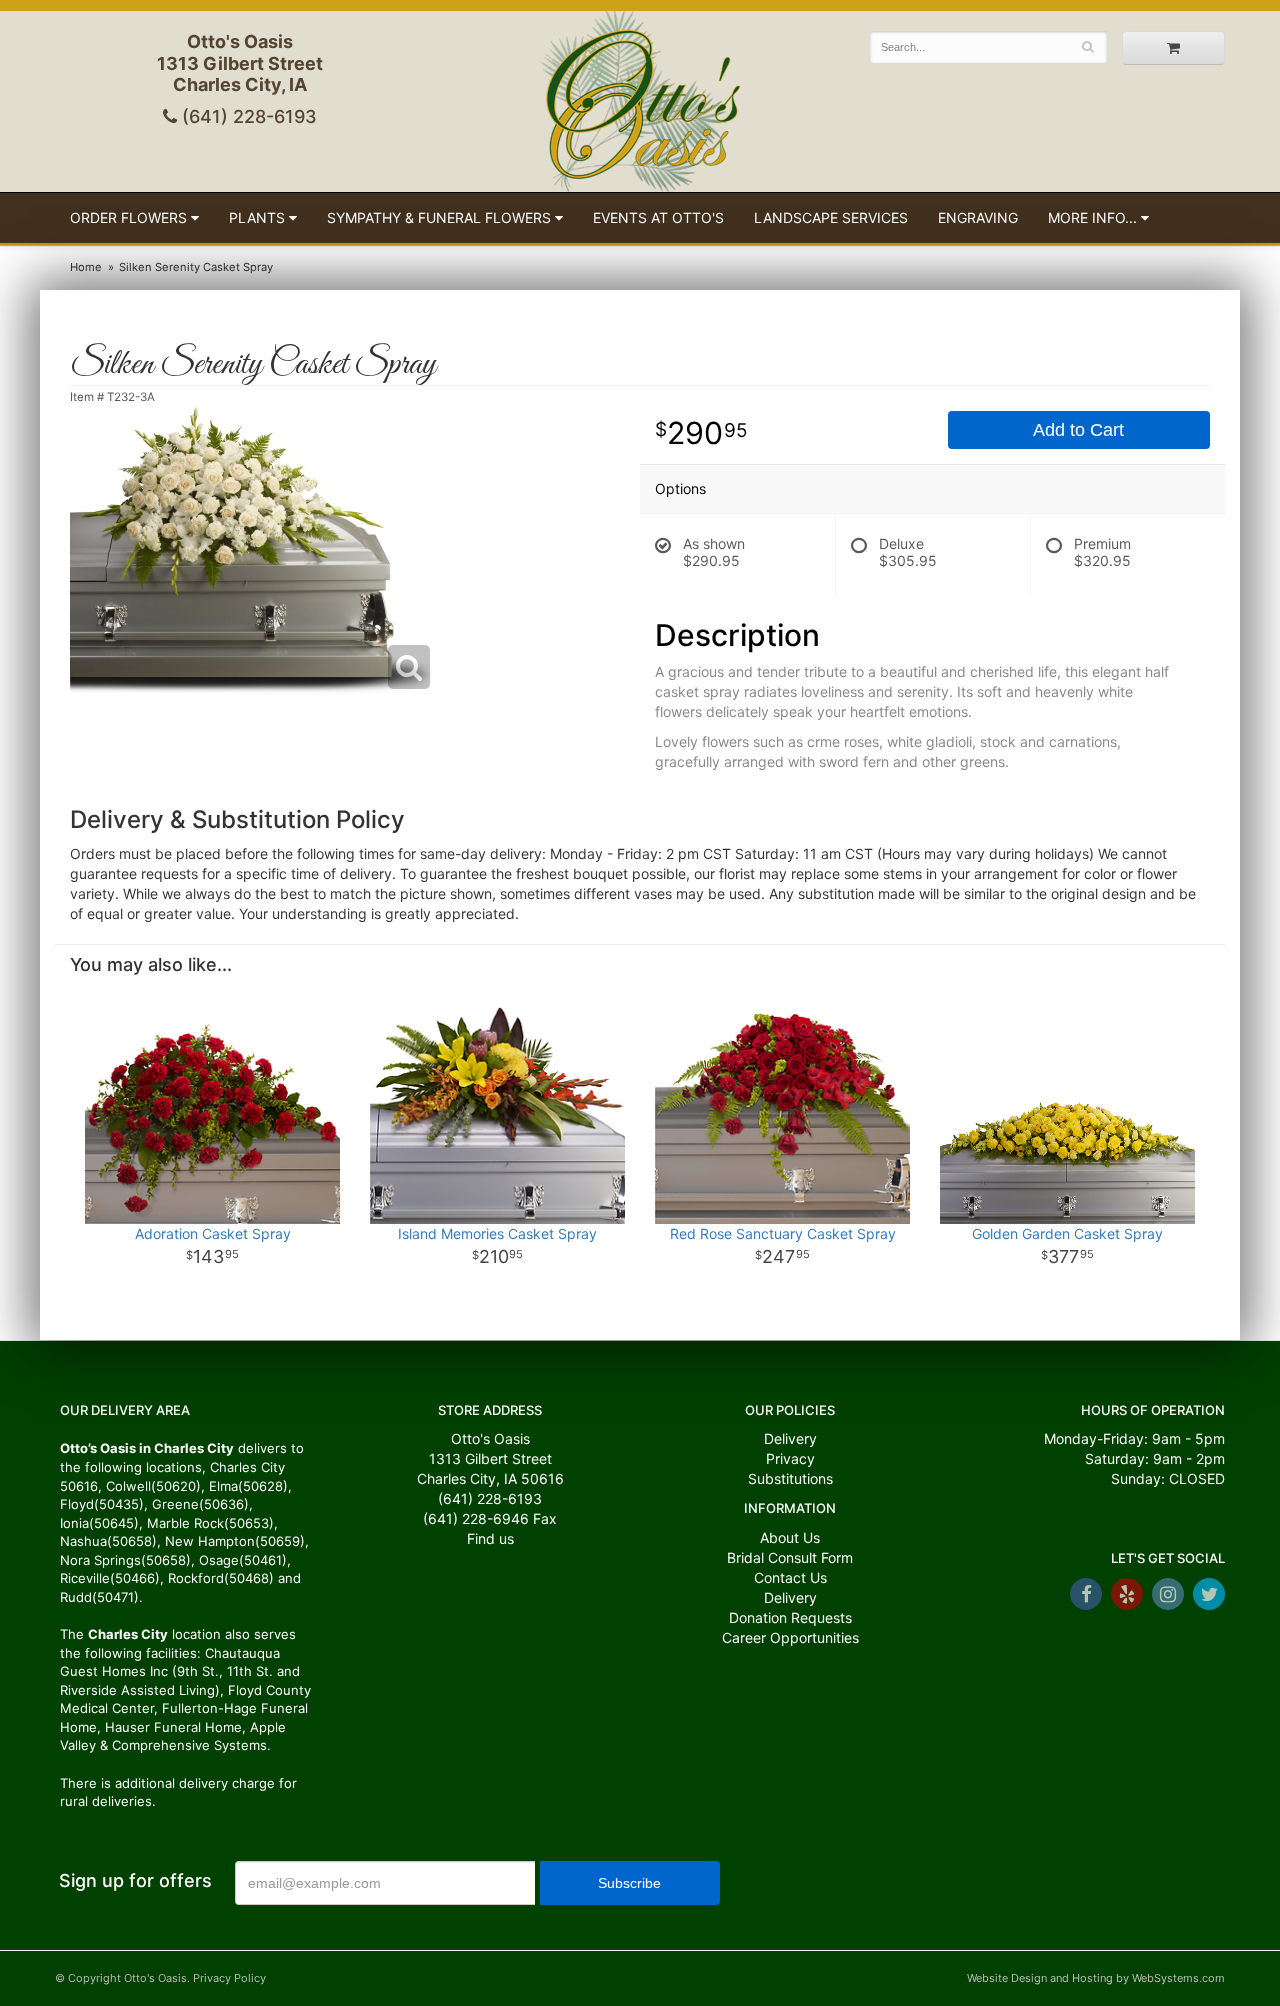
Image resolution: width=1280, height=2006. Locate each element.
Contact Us (790, 1577)
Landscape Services (831, 217)
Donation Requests (790, 1617)
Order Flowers (128, 217)
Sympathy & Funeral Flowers (439, 217)
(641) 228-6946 (476, 1518)
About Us (790, 1537)
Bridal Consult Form (790, 1557)
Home (86, 267)
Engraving (978, 217)
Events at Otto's (658, 217)
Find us (490, 1538)
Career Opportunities (790, 1637)
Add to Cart (1078, 430)
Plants (257, 217)
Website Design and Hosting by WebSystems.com (1096, 1978)
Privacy (790, 1458)
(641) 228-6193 (247, 116)
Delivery (790, 1438)
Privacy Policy (229, 1978)
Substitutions (790, 1478)
